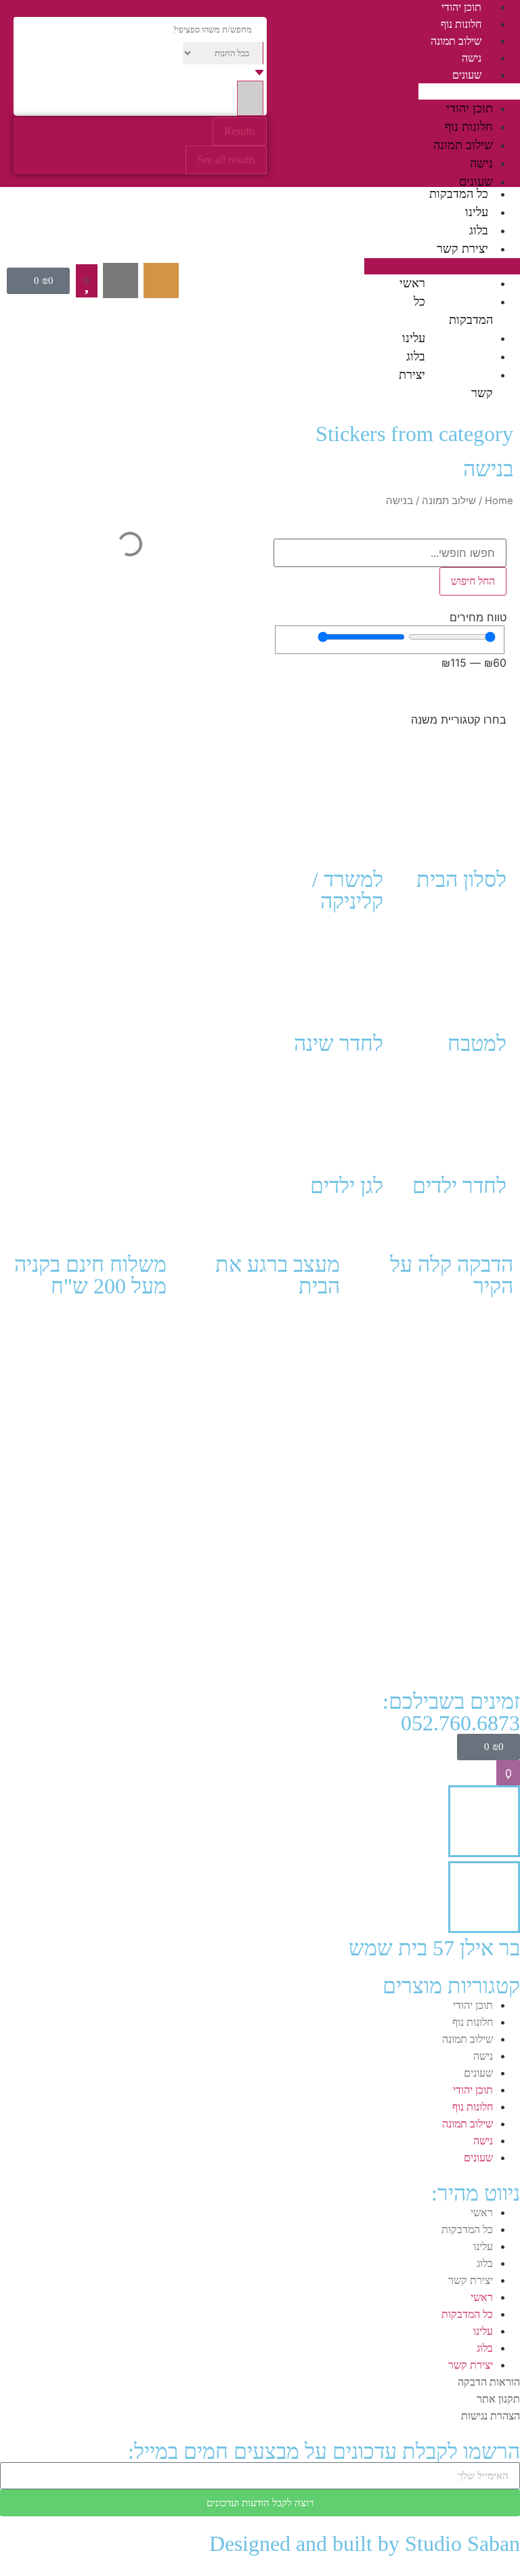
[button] (469, 91)
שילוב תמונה (456, 41)
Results (240, 131)
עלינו (477, 212)
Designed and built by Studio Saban (365, 2543)
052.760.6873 (460, 1723)
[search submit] (250, 98)
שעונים (467, 75)
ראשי (412, 283)
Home (499, 501)
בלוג (479, 230)
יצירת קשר (462, 249)
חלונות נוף (461, 24)
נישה (472, 58)
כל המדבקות (459, 194)
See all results (226, 160)
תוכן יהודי (461, 7)
